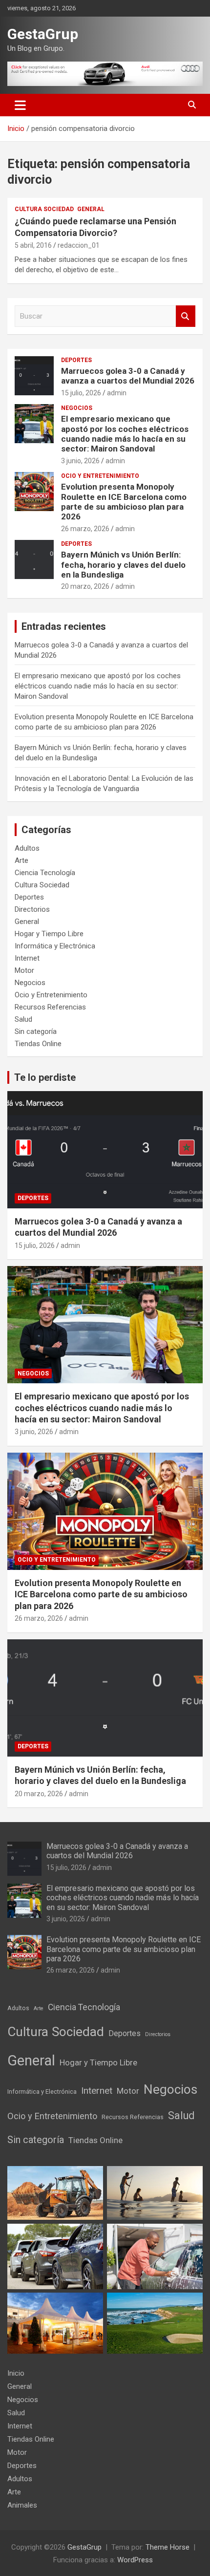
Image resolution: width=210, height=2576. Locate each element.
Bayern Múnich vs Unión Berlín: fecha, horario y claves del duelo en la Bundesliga (123, 565)
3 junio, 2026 (80, 461)
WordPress (135, 2560)
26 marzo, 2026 (85, 529)
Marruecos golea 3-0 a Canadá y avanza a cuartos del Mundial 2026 (128, 376)
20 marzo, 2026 (85, 586)
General (91, 209)
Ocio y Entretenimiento (100, 476)
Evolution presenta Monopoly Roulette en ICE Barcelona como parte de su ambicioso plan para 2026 (124, 502)
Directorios (32, 909)
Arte (21, 860)
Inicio (16, 2373)
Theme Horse (168, 2547)
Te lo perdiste (45, 1077)
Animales (22, 2505)
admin (117, 393)
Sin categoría (36, 1031)
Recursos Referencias (50, 1007)
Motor (24, 970)
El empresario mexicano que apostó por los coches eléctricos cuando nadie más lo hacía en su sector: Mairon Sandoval (125, 434)
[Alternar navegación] (20, 105)
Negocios (77, 408)
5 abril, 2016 (33, 245)
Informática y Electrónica (55, 946)
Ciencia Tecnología (45, 873)
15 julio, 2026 (81, 393)
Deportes (76, 360)
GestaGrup (43, 34)
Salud (23, 1019)
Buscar (186, 316)
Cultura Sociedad (44, 209)
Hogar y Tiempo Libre (49, 934)
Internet (27, 958)
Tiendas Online (38, 1044)
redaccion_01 (79, 245)
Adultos (27, 848)
